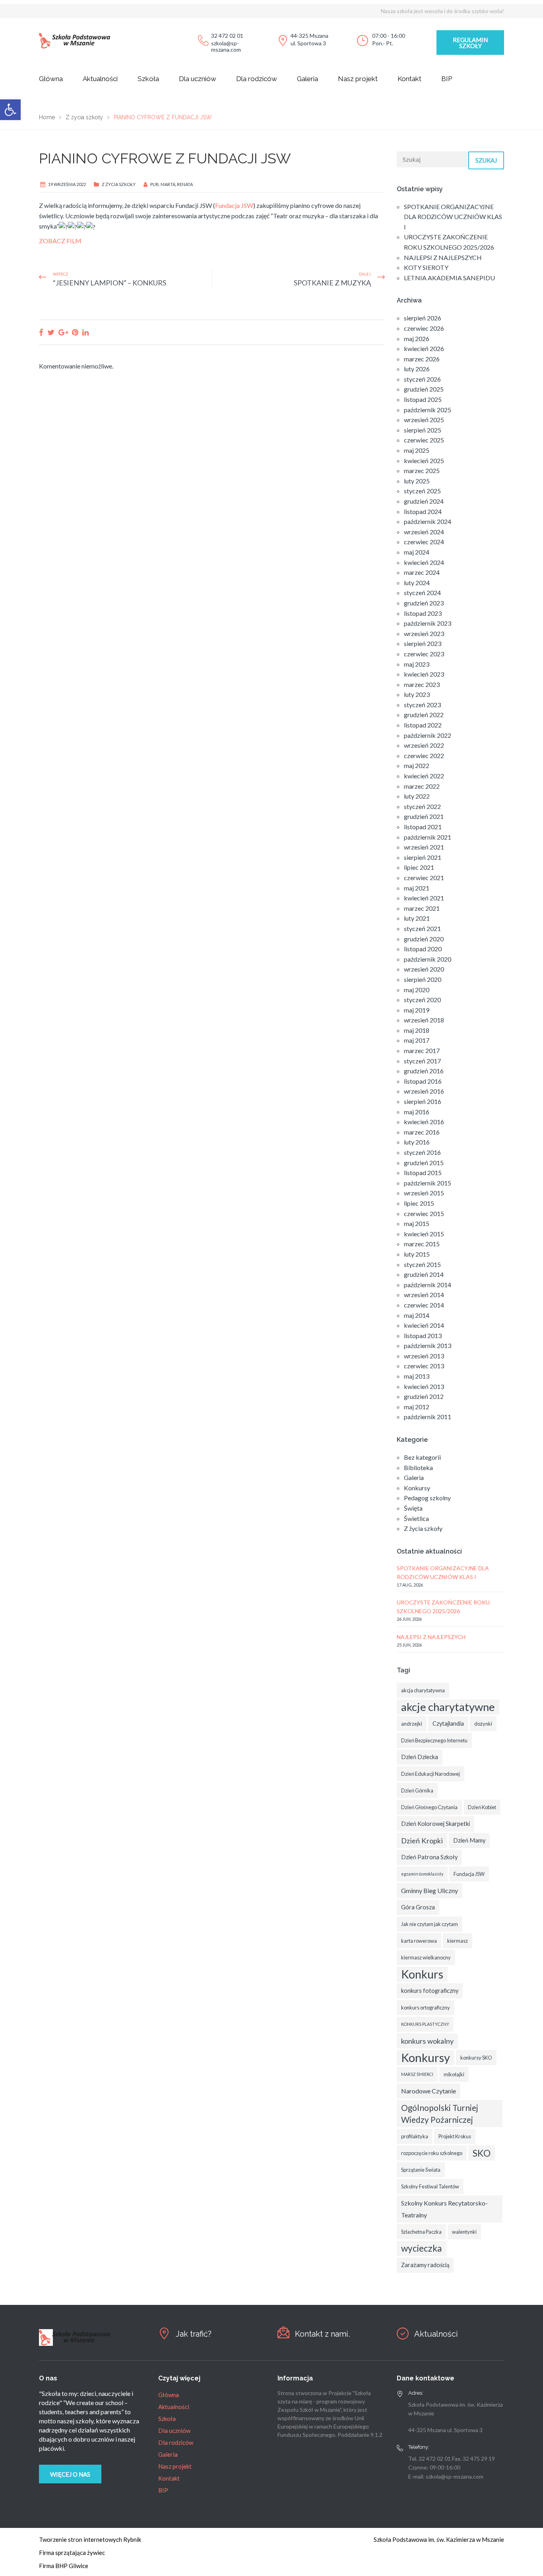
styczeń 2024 (422, 593)
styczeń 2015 (422, 1264)
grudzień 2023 (424, 603)
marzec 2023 (422, 684)
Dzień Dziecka (420, 1757)
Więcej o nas (70, 2474)
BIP (447, 79)
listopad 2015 (423, 1173)
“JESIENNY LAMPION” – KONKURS (110, 283)
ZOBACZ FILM (60, 241)
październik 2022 (428, 735)
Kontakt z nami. (322, 2334)
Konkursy (417, 1488)
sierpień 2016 (423, 1101)
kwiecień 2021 (424, 898)
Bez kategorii (422, 1457)
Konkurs (422, 1974)
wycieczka (422, 2248)
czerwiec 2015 (424, 1213)
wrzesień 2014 (424, 1295)
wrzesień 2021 (424, 847)
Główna (51, 79)
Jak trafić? (194, 2334)
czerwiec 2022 (424, 756)
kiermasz (458, 1941)
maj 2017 (417, 1040)
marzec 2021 (422, 908)
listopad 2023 (423, 613)
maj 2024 (417, 552)
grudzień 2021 (424, 816)
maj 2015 (417, 1223)
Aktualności (100, 79)
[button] (10, 110)
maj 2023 (417, 664)
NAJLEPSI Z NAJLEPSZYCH (443, 257)
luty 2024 (417, 583)
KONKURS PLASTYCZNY (425, 2024)
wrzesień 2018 (424, 1020)
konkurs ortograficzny (426, 2008)
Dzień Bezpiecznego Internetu (434, 1740)
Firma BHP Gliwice (64, 2566)
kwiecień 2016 (424, 1122)
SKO (482, 2153)
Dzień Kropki (422, 1841)
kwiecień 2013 (424, 1386)
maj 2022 (417, 765)
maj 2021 (417, 888)
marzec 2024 (422, 572)
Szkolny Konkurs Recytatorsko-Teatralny (444, 2209)
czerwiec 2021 (424, 878)
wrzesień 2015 (424, 1193)
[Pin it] (75, 332)
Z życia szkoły (119, 184)
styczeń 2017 (422, 1061)
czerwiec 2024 (424, 542)
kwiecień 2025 (424, 461)
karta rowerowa (419, 1941)
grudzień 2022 (424, 715)
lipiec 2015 (419, 1203)
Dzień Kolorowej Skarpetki (435, 1824)
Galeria (307, 79)
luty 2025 (417, 481)
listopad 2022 (423, 725)
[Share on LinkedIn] (85, 332)
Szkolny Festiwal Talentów (430, 2186)
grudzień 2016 (424, 1071)
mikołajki (454, 2074)
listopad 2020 (423, 949)
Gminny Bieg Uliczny (430, 1890)
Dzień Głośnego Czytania (429, 1807)
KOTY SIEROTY (426, 267)
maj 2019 (417, 1010)
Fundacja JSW (469, 1874)
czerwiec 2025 (424, 440)
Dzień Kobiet (482, 1807)
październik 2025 (428, 410)
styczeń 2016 (422, 1152)
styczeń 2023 (422, 705)
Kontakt (409, 79)
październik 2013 (428, 1345)
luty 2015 (417, 1254)
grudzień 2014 (424, 1274)
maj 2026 (417, 338)
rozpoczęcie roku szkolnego (432, 2153)
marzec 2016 (422, 1132)
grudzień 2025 (424, 389)
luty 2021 (417, 918)
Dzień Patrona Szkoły (429, 1857)
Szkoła (148, 79)
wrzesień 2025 (424, 420)
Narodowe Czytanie (429, 2091)
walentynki (464, 2232)
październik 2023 (428, 623)
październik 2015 (428, 1183)
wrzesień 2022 (424, 745)
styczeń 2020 (422, 1000)
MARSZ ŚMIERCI (417, 2074)
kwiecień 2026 (424, 348)
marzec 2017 (422, 1050)
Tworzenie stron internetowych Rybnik (90, 2539)
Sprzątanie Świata (421, 2170)
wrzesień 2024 (424, 532)
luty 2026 (417, 369)
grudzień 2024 (424, 501)
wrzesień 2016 (424, 1091)
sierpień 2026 (423, 318)
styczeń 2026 (422, 379)
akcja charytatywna (423, 1690)
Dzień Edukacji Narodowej (431, 1774)
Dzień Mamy (469, 1840)
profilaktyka (415, 2136)
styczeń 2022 (422, 806)
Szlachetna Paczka (421, 2232)
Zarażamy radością (425, 2265)
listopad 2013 (423, 1336)
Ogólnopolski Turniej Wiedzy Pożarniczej (440, 2114)
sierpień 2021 (423, 857)
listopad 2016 (423, 1081)
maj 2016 (417, 1112)
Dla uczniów (198, 79)
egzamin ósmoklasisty (422, 1874)
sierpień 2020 (423, 979)
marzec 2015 (422, 1244)
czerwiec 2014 (424, 1305)
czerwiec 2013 (424, 1366)
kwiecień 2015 (424, 1234)
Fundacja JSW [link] (234, 205)
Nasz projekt (358, 79)
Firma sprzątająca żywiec (72, 2553)
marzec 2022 (422, 786)
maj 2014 (417, 1315)
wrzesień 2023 (424, 633)
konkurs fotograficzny (430, 1991)
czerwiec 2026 (424, 328)
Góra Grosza (418, 1907)
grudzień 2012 (424, 1396)
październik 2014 (428, 1285)
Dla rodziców (257, 79)
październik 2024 (428, 521)
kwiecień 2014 (424, 1325)
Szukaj (486, 160)
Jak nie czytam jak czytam (430, 1924)
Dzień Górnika (417, 1790)
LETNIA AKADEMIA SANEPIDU (449, 278)
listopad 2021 (423, 827)
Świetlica (416, 1518)
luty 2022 (417, 796)
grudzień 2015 (424, 1163)
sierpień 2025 (423, 430)
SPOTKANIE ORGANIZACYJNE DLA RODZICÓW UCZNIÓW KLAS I (453, 217)
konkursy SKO (476, 2058)
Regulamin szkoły (470, 43)
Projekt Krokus (455, 2136)
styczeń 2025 (422, 491)
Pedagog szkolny (427, 1498)
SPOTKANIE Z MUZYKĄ (332, 283)
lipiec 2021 (419, 867)
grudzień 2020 (424, 939)
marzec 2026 (422, 359)
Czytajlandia (448, 1723)
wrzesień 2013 (424, 1356)
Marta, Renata (177, 184)
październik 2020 (428, 959)
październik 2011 (428, 1417)
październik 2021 (428, 837)
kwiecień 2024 (424, 562)
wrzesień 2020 (424, 969)
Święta (413, 1508)
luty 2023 (417, 694)
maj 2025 (417, 450)
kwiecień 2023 (424, 674)
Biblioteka (418, 1467)
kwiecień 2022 (424, 776)
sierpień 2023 (423, 643)
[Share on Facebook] (41, 332)
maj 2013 (417, 1376)
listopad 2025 (423, 399)
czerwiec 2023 (424, 654)
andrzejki (412, 1724)
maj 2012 (417, 1407)
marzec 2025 (422, 470)
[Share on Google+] (63, 332)
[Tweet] (51, 332)
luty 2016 (417, 1142)
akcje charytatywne (448, 1707)
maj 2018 (417, 1030)
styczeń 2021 (422, 928)
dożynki (483, 1724)
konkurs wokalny (427, 2041)
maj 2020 (417, 990)
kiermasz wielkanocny (426, 1957)
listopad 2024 (423, 511)
